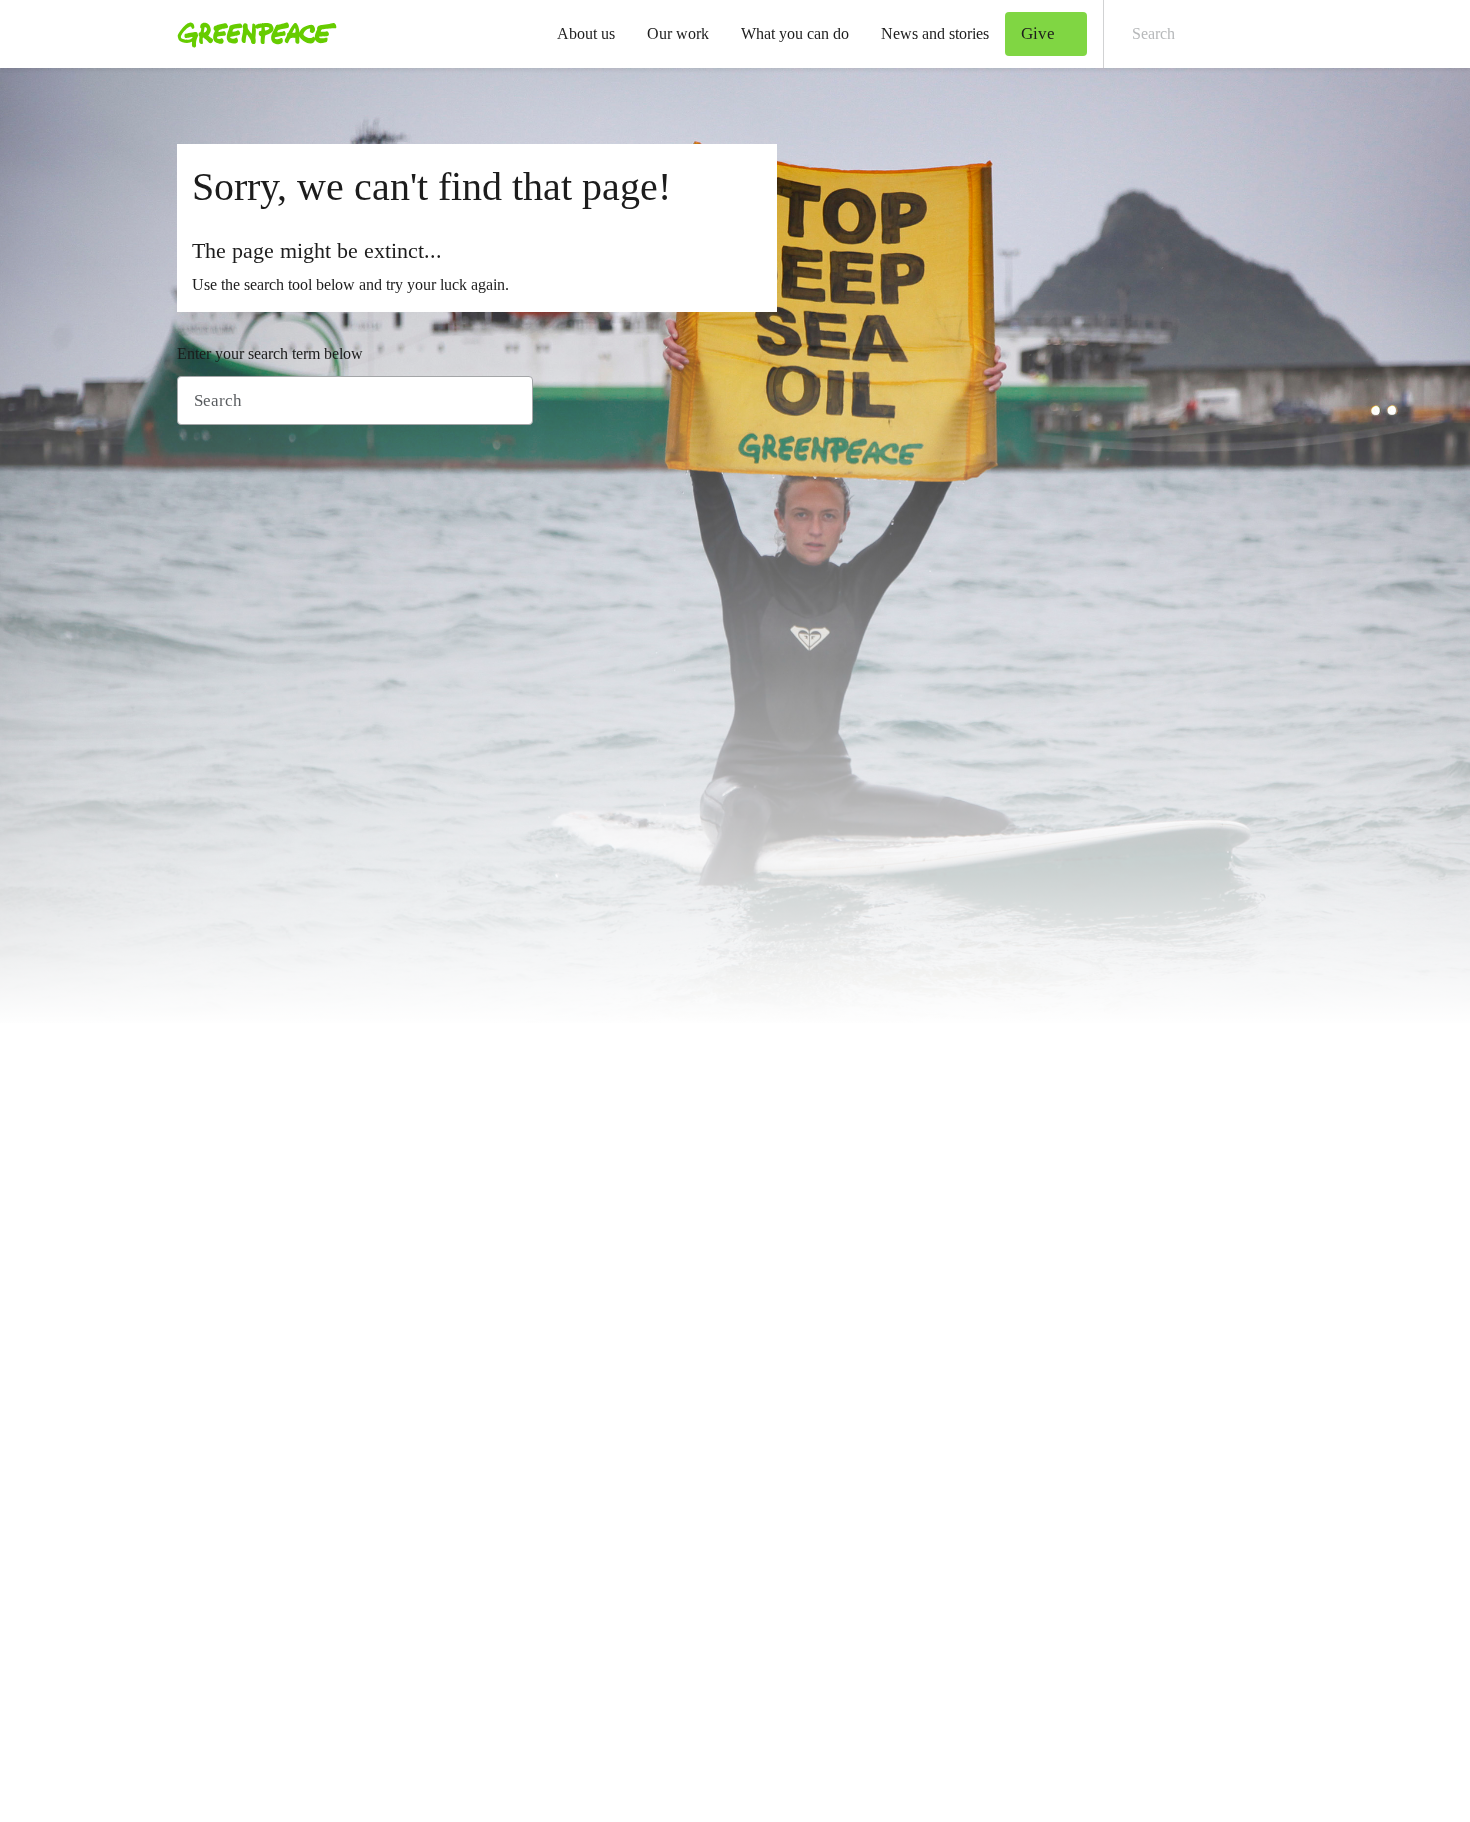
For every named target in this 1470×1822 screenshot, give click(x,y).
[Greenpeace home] (251, 34)
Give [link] (1038, 33)
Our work (678, 33)
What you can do (795, 33)
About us (586, 33)
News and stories (935, 33)
